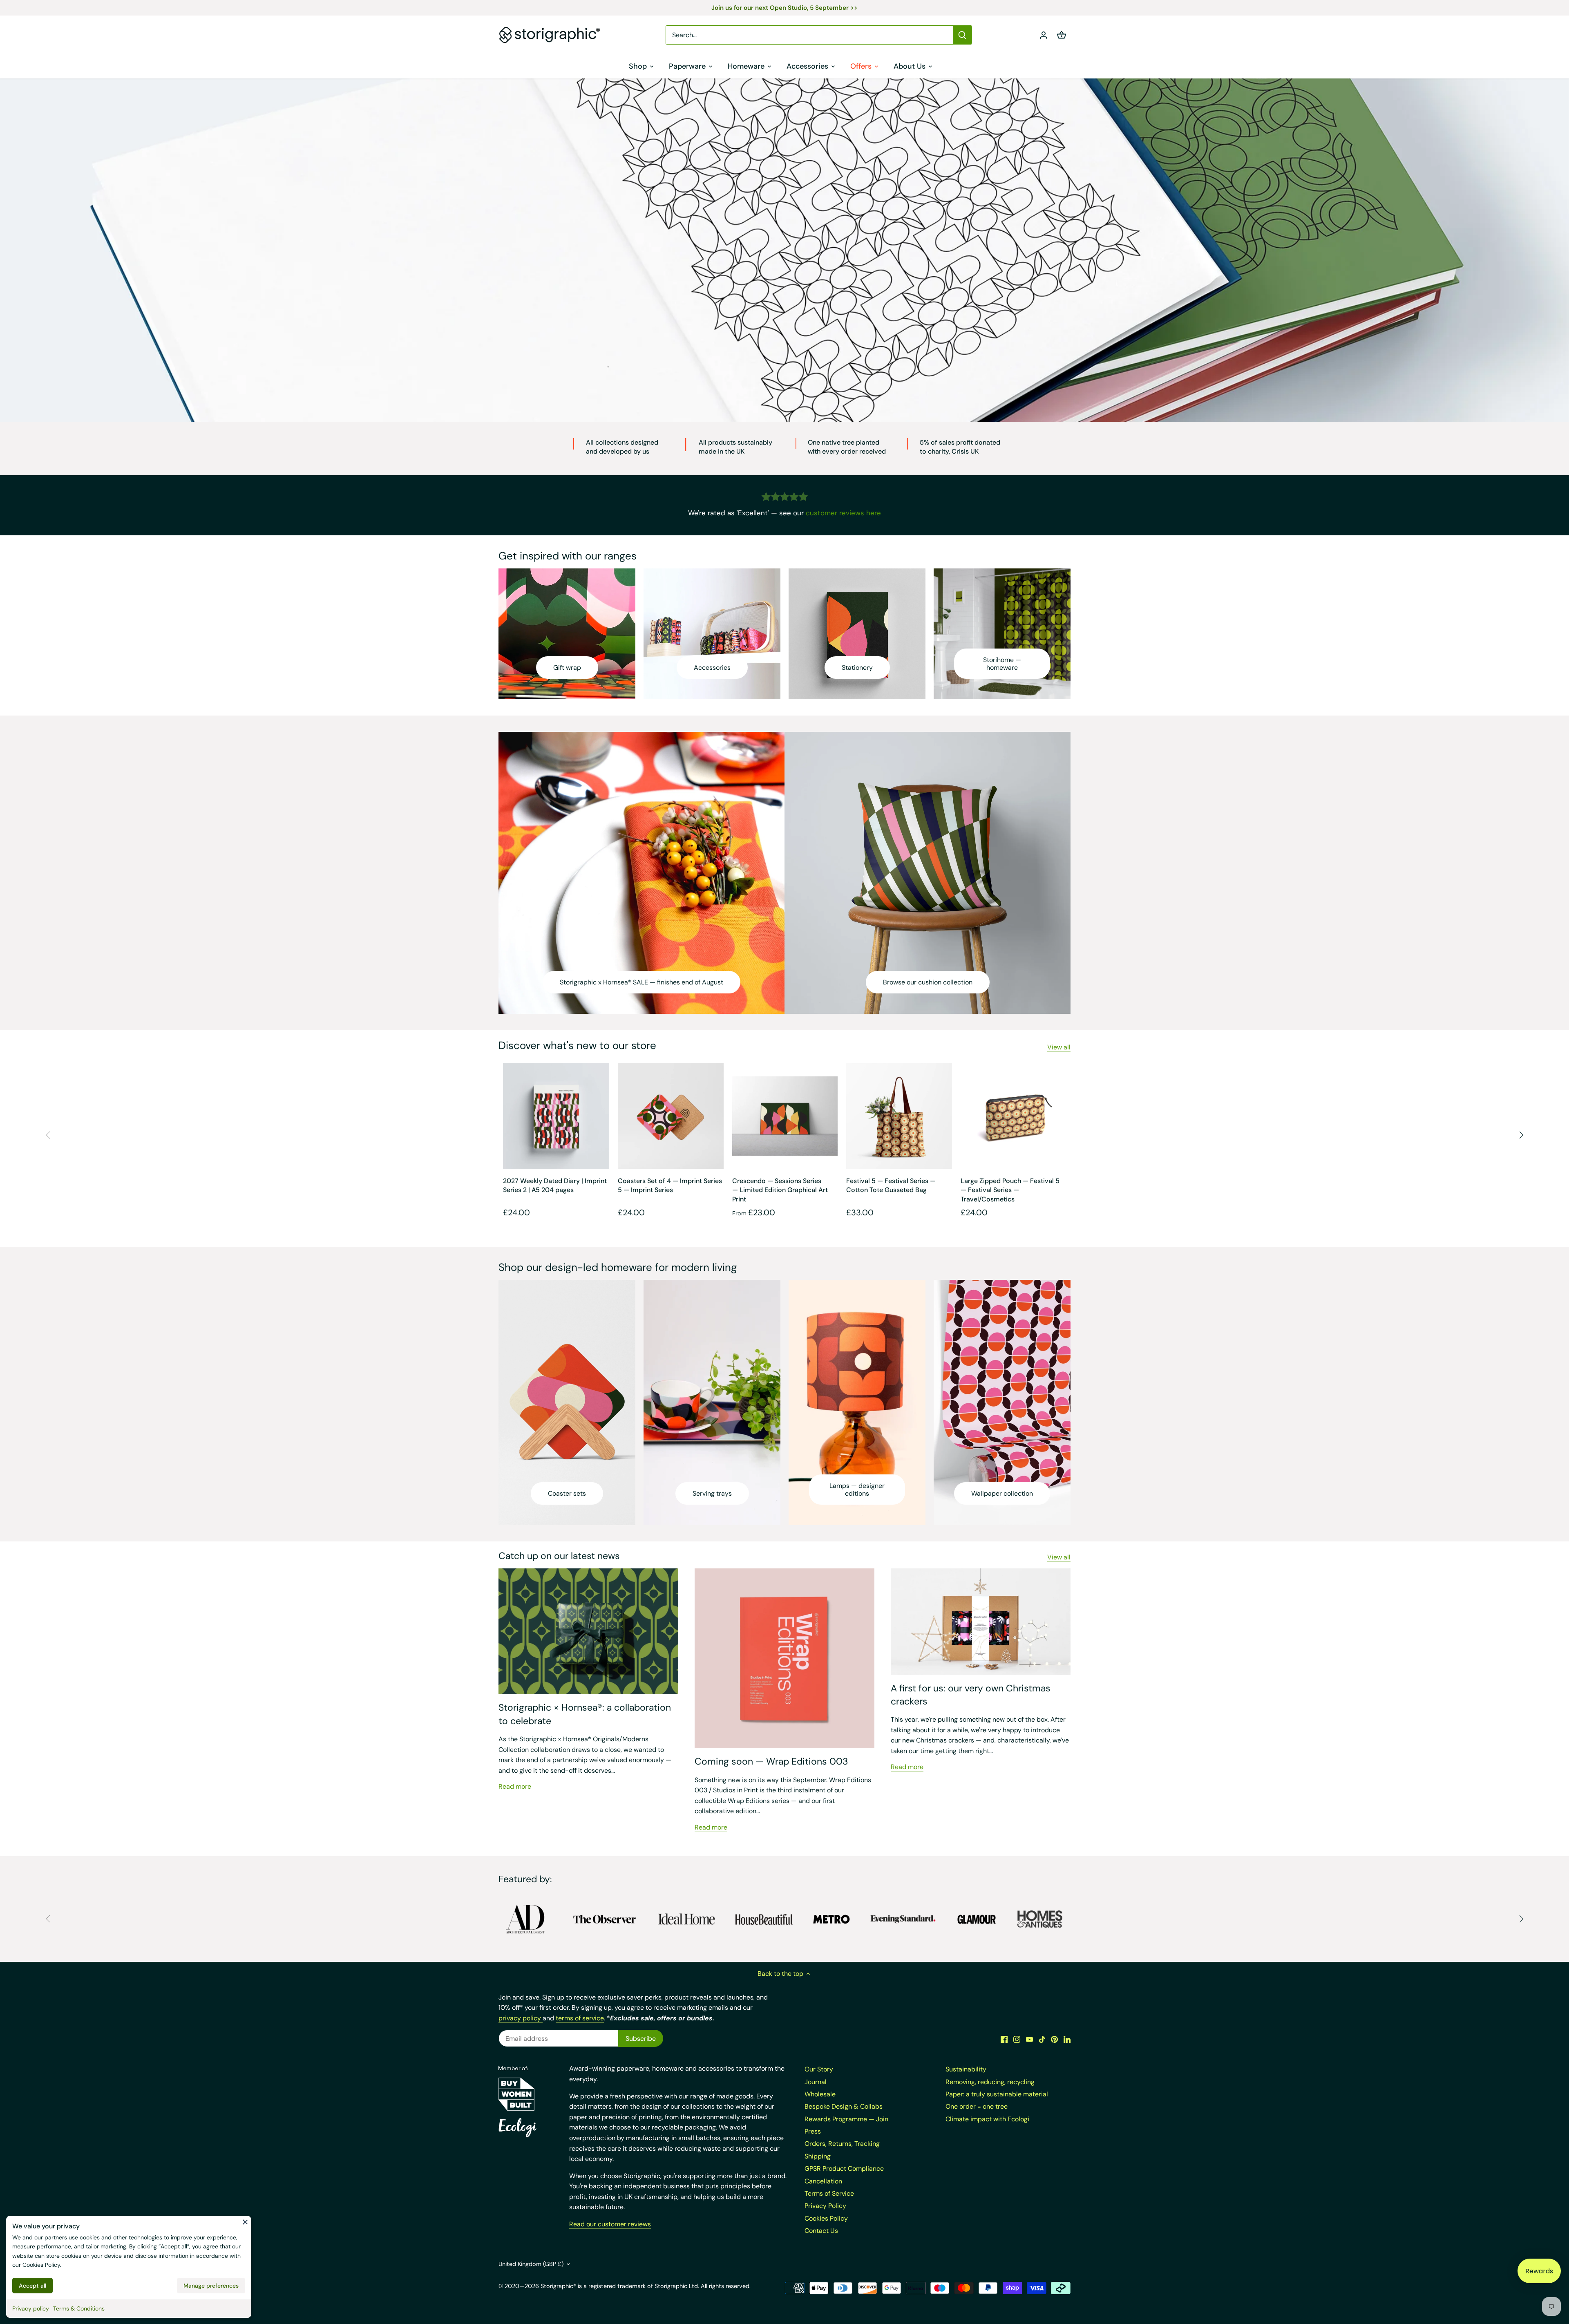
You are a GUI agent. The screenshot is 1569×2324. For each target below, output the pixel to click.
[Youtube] (1029, 2039)
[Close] (245, 2222)
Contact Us (821, 2231)
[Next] (1521, 1135)
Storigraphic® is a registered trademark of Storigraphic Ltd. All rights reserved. (646, 2286)
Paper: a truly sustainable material (997, 2094)
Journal (816, 2082)
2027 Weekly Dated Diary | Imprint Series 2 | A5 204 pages (555, 1185)
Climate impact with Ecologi (987, 2119)
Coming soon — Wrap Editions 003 (771, 1761)
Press (813, 2131)
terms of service (580, 2018)
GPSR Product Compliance (844, 2169)
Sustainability (966, 2069)
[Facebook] (1004, 2039)
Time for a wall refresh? (722, 377)
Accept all (32, 2286)
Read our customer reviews (610, 2224)
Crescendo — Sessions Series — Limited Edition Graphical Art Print (780, 1190)
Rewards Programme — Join (846, 2119)
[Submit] (962, 35)
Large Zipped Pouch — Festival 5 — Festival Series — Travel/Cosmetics (1010, 1190)
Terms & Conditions (79, 2308)
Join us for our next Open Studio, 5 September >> (784, 8)
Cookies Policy (41, 2265)
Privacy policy (31, 2308)
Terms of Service (829, 2193)
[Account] (1044, 35)
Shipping (818, 2156)
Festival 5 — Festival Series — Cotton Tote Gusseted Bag (891, 1185)
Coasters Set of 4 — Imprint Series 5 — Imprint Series (670, 1185)
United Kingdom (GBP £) (531, 2264)
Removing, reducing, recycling (990, 2082)
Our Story (819, 2069)
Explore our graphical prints (841, 377)
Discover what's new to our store (577, 1045)
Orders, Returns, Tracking (842, 2144)
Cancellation (823, 2181)
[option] (784, 250)
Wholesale (820, 2094)
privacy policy (521, 2018)
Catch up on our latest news (559, 1556)
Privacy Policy (825, 2206)
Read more (515, 1786)
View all (1059, 1047)
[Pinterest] (1054, 2039)
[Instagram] (1017, 2039)
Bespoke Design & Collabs (844, 2106)
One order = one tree (977, 2106)
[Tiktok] (1042, 2039)
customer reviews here (843, 513)
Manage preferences (211, 2286)
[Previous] (48, 1135)
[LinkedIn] (1067, 2039)
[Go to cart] (1062, 35)
